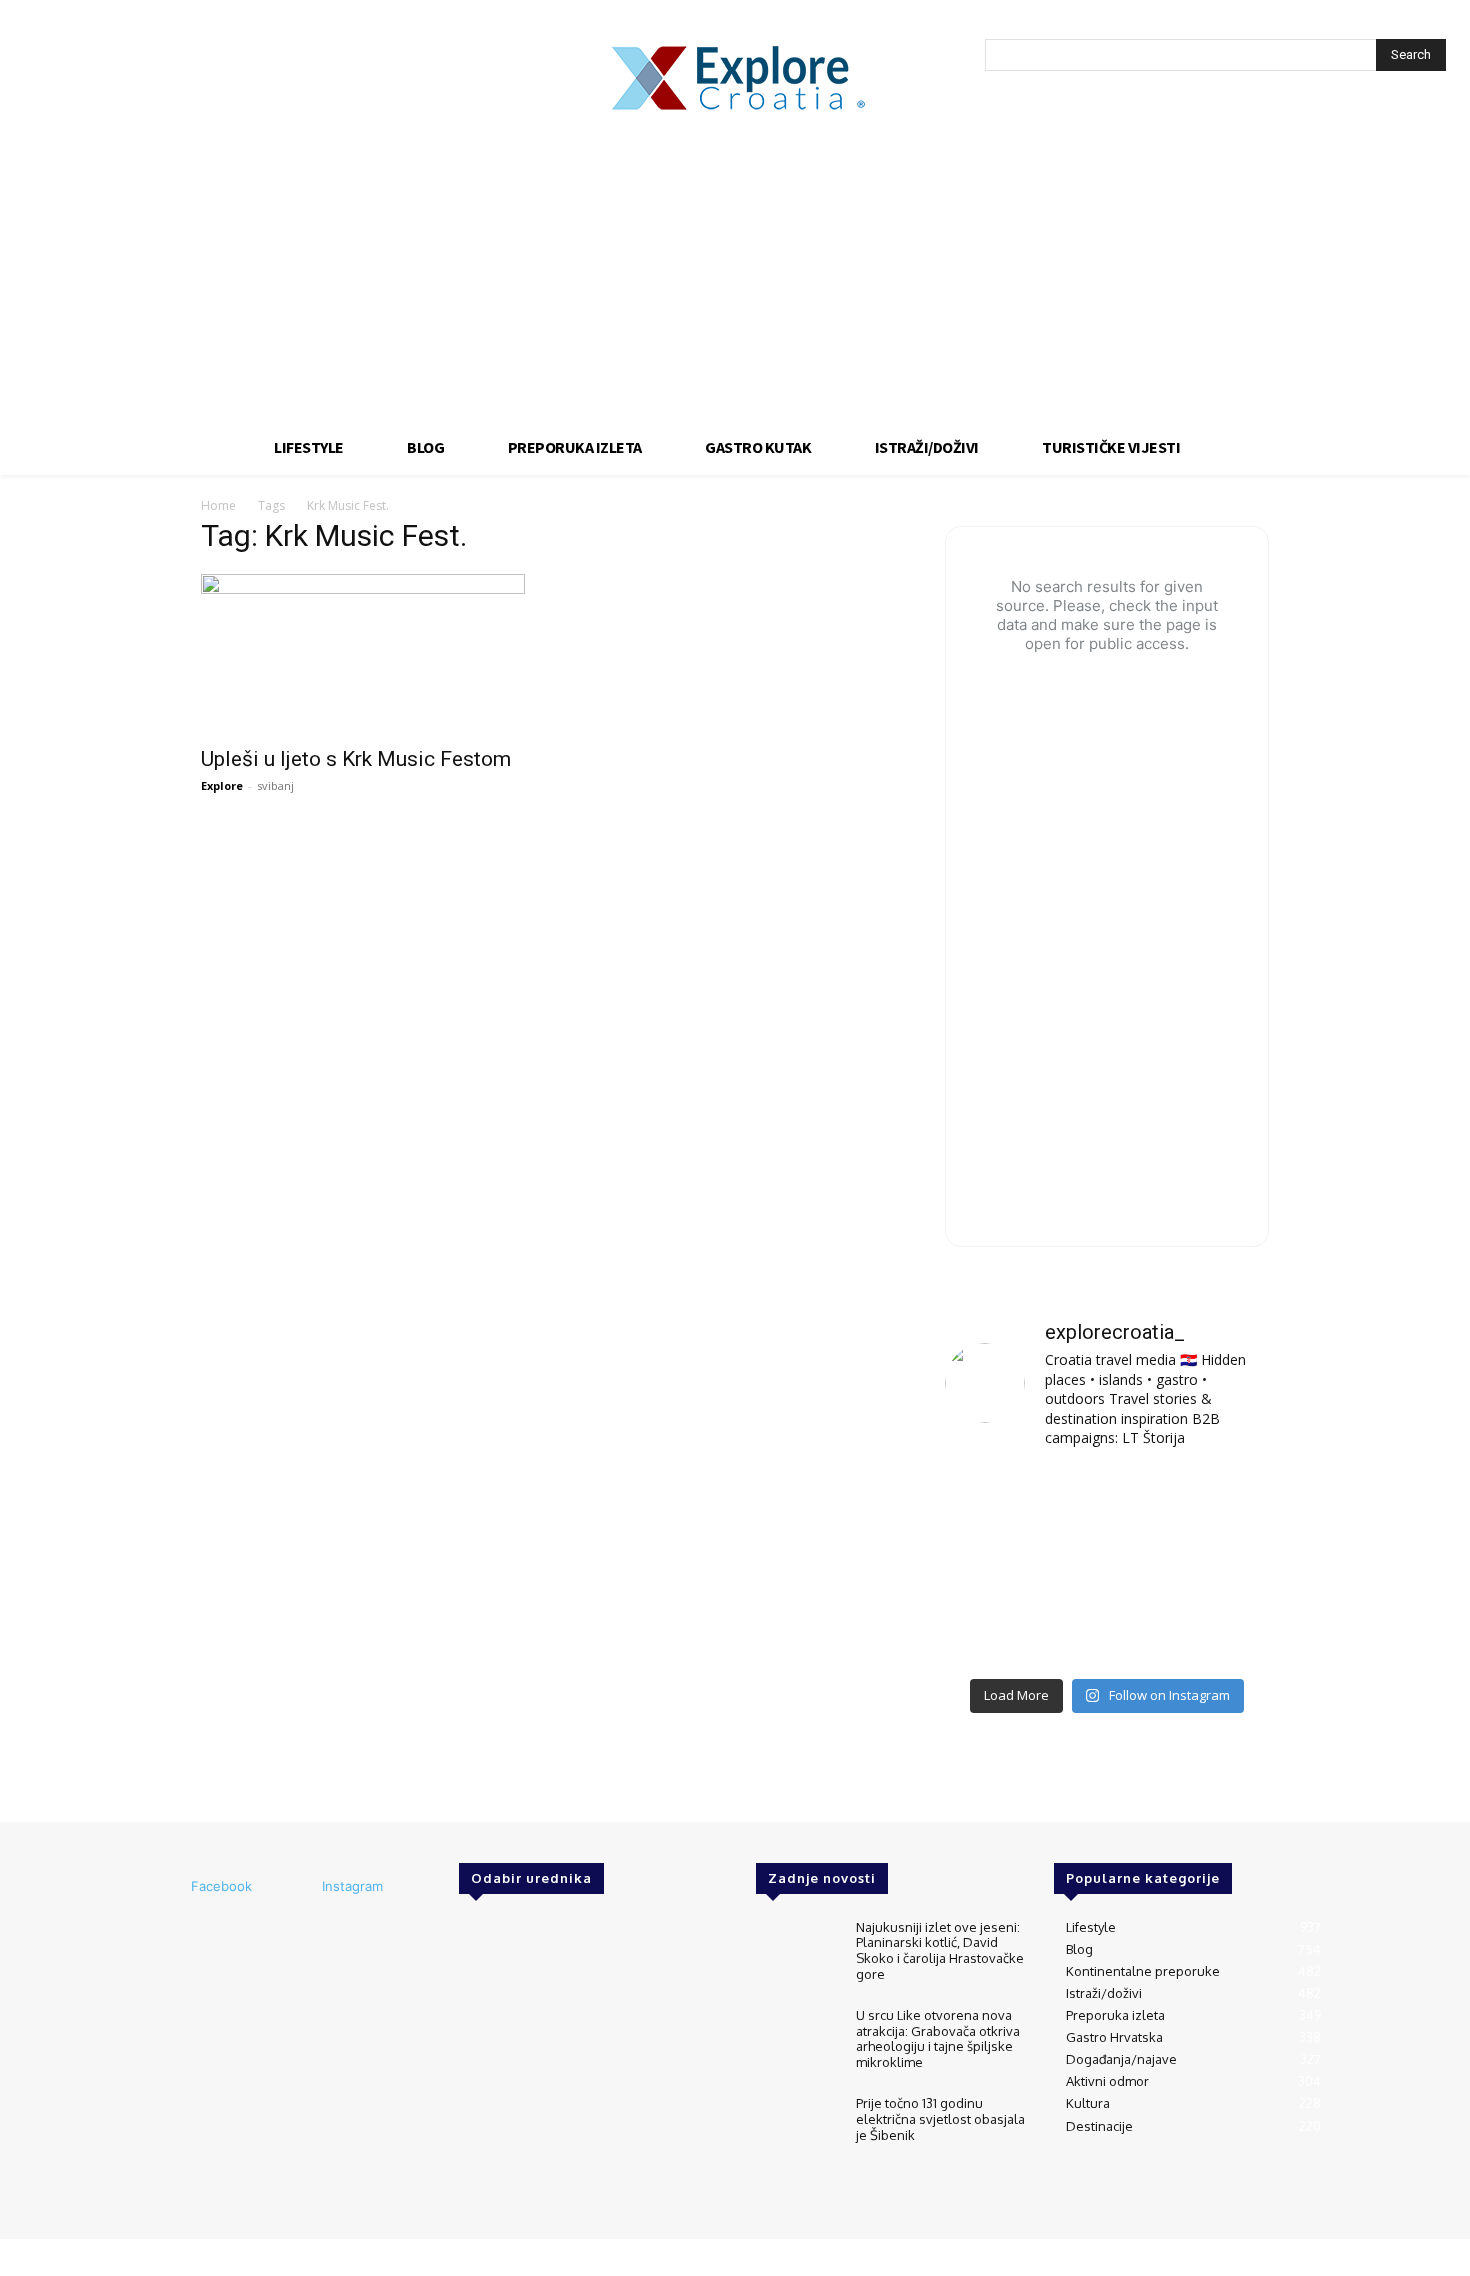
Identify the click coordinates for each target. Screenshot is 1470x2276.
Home (218, 505)
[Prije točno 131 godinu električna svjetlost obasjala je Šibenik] (797, 2129)
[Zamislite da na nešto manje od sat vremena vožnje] (995, 1567)
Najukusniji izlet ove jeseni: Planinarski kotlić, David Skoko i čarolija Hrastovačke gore (940, 1950)
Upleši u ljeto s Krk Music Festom (356, 759)
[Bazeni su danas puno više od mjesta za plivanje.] (1106, 1500)
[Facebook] (164, 1887)
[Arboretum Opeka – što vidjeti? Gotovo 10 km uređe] (1106, 1567)
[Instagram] (295, 1887)
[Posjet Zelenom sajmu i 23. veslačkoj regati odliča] (1106, 1633)
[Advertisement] (735, 270)
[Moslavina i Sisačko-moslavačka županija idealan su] (1218, 1633)
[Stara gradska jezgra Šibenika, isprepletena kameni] (995, 1500)
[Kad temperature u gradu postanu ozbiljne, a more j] (995, 1633)
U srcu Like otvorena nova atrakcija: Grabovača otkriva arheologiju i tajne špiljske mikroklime (938, 2038)
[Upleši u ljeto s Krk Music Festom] (363, 654)
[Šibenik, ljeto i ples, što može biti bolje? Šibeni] (1218, 1500)
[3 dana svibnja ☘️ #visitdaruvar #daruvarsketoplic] (1218, 1567)
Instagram (352, 1886)
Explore (222, 785)
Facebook (221, 1886)
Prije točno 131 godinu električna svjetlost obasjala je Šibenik (940, 2118)
